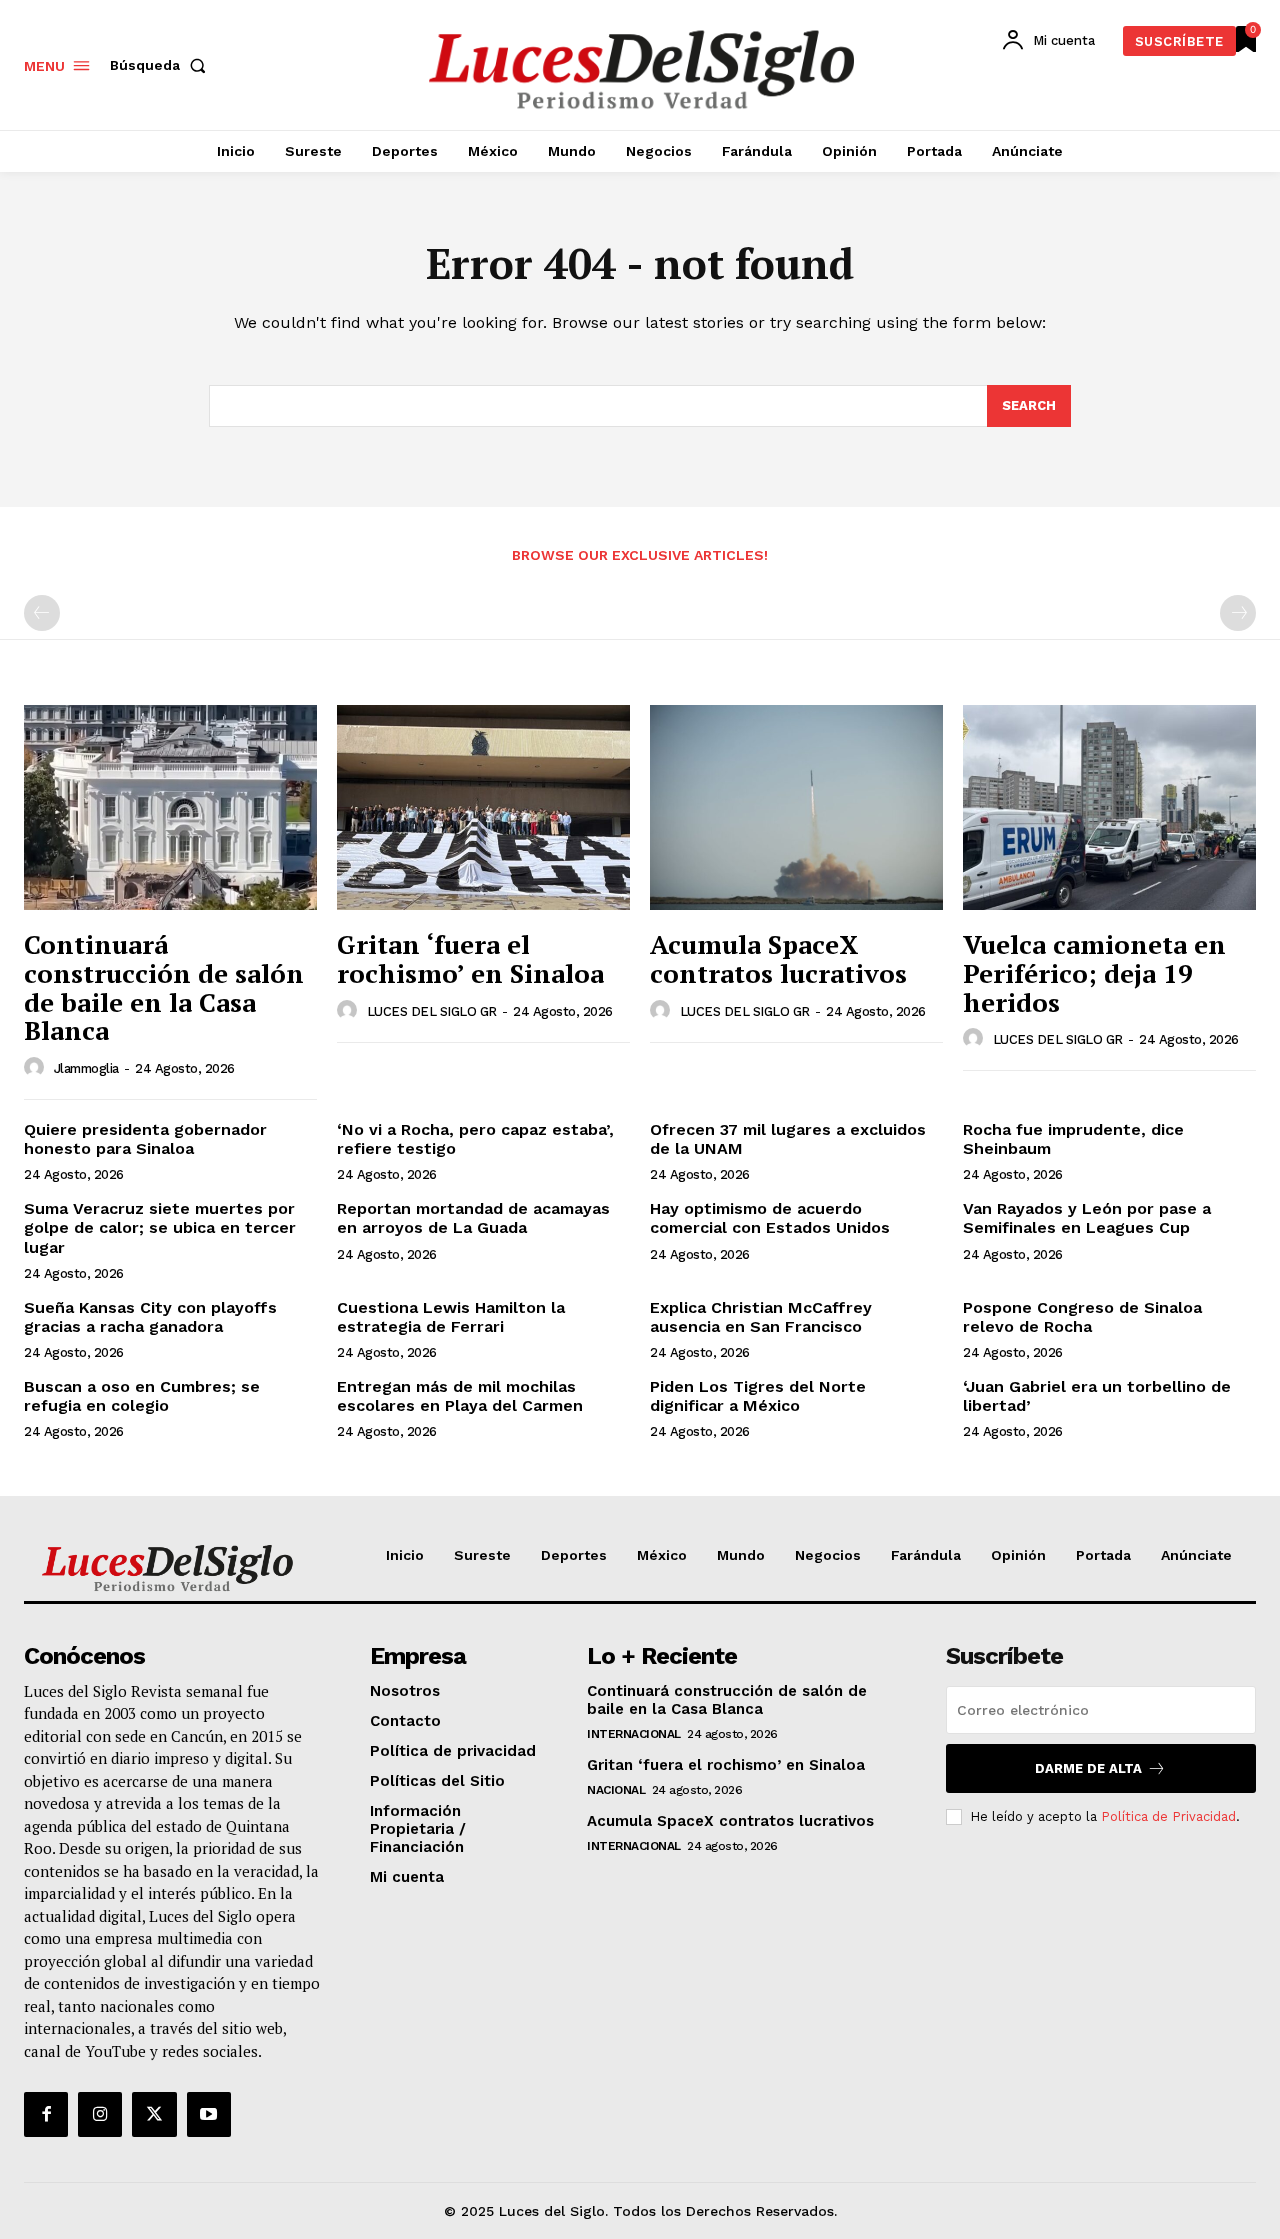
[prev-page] (42, 613)
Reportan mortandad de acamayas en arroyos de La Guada (473, 1218)
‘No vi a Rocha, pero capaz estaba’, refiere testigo (475, 1139)
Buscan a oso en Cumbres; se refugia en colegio (142, 1396)
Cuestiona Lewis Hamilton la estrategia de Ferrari (451, 1317)
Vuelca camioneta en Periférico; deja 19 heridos (1094, 972)
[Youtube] (209, 2114)
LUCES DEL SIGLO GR (432, 1011)
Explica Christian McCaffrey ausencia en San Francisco (761, 1317)
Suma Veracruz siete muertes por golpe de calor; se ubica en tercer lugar (160, 1227)
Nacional (616, 1790)
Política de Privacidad (1168, 1816)
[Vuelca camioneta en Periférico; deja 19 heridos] (1109, 807)
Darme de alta (1088, 1768)
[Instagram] (100, 2114)
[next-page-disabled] (1238, 613)
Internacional (634, 1734)
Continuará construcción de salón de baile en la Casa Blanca (164, 987)
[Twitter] (154, 2114)
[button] (162, 65)
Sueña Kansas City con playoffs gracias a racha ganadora (150, 1317)
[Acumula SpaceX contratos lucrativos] (796, 807)
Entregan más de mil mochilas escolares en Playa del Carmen (460, 1396)
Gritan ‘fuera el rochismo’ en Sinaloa (470, 958)
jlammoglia (86, 1068)
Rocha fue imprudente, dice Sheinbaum (1073, 1139)
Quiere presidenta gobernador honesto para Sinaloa (145, 1139)
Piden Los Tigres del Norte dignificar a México (758, 1396)
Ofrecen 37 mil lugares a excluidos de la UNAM (788, 1139)
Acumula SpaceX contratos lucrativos (778, 958)
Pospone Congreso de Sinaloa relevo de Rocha (1082, 1317)
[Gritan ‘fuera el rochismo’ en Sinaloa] (483, 807)
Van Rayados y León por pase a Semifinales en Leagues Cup (1087, 1218)
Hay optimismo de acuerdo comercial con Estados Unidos (770, 1218)
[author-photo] (37, 1068)
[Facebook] (46, 2114)
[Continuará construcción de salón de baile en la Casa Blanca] (170, 807)
